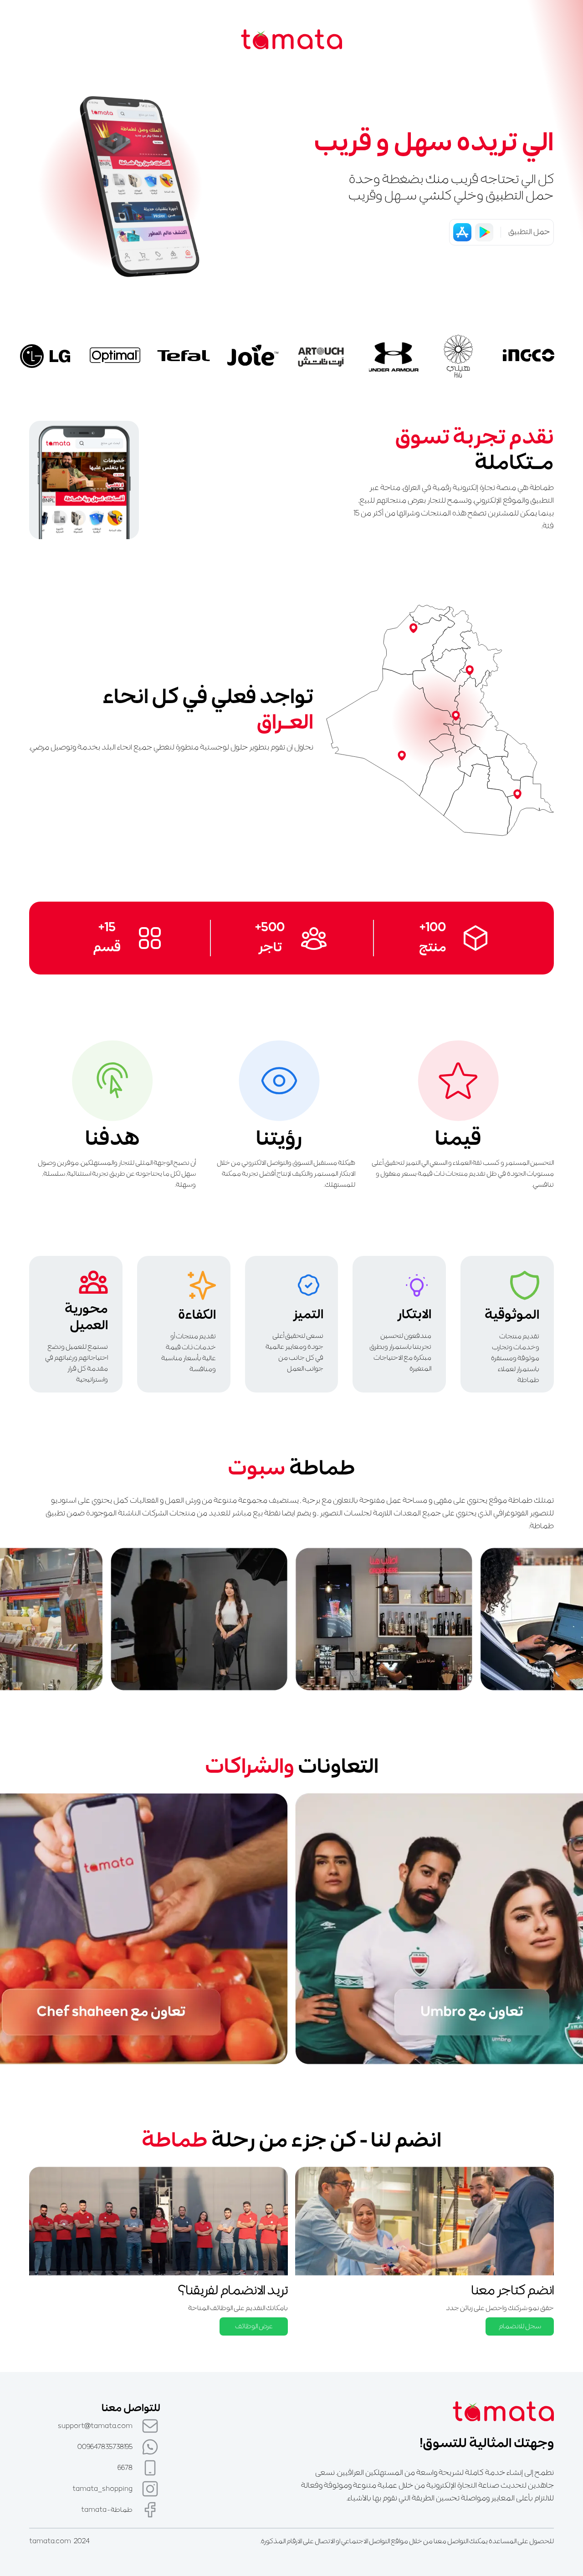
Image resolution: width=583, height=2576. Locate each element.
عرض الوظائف (254, 2326)
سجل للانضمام (520, 2326)
